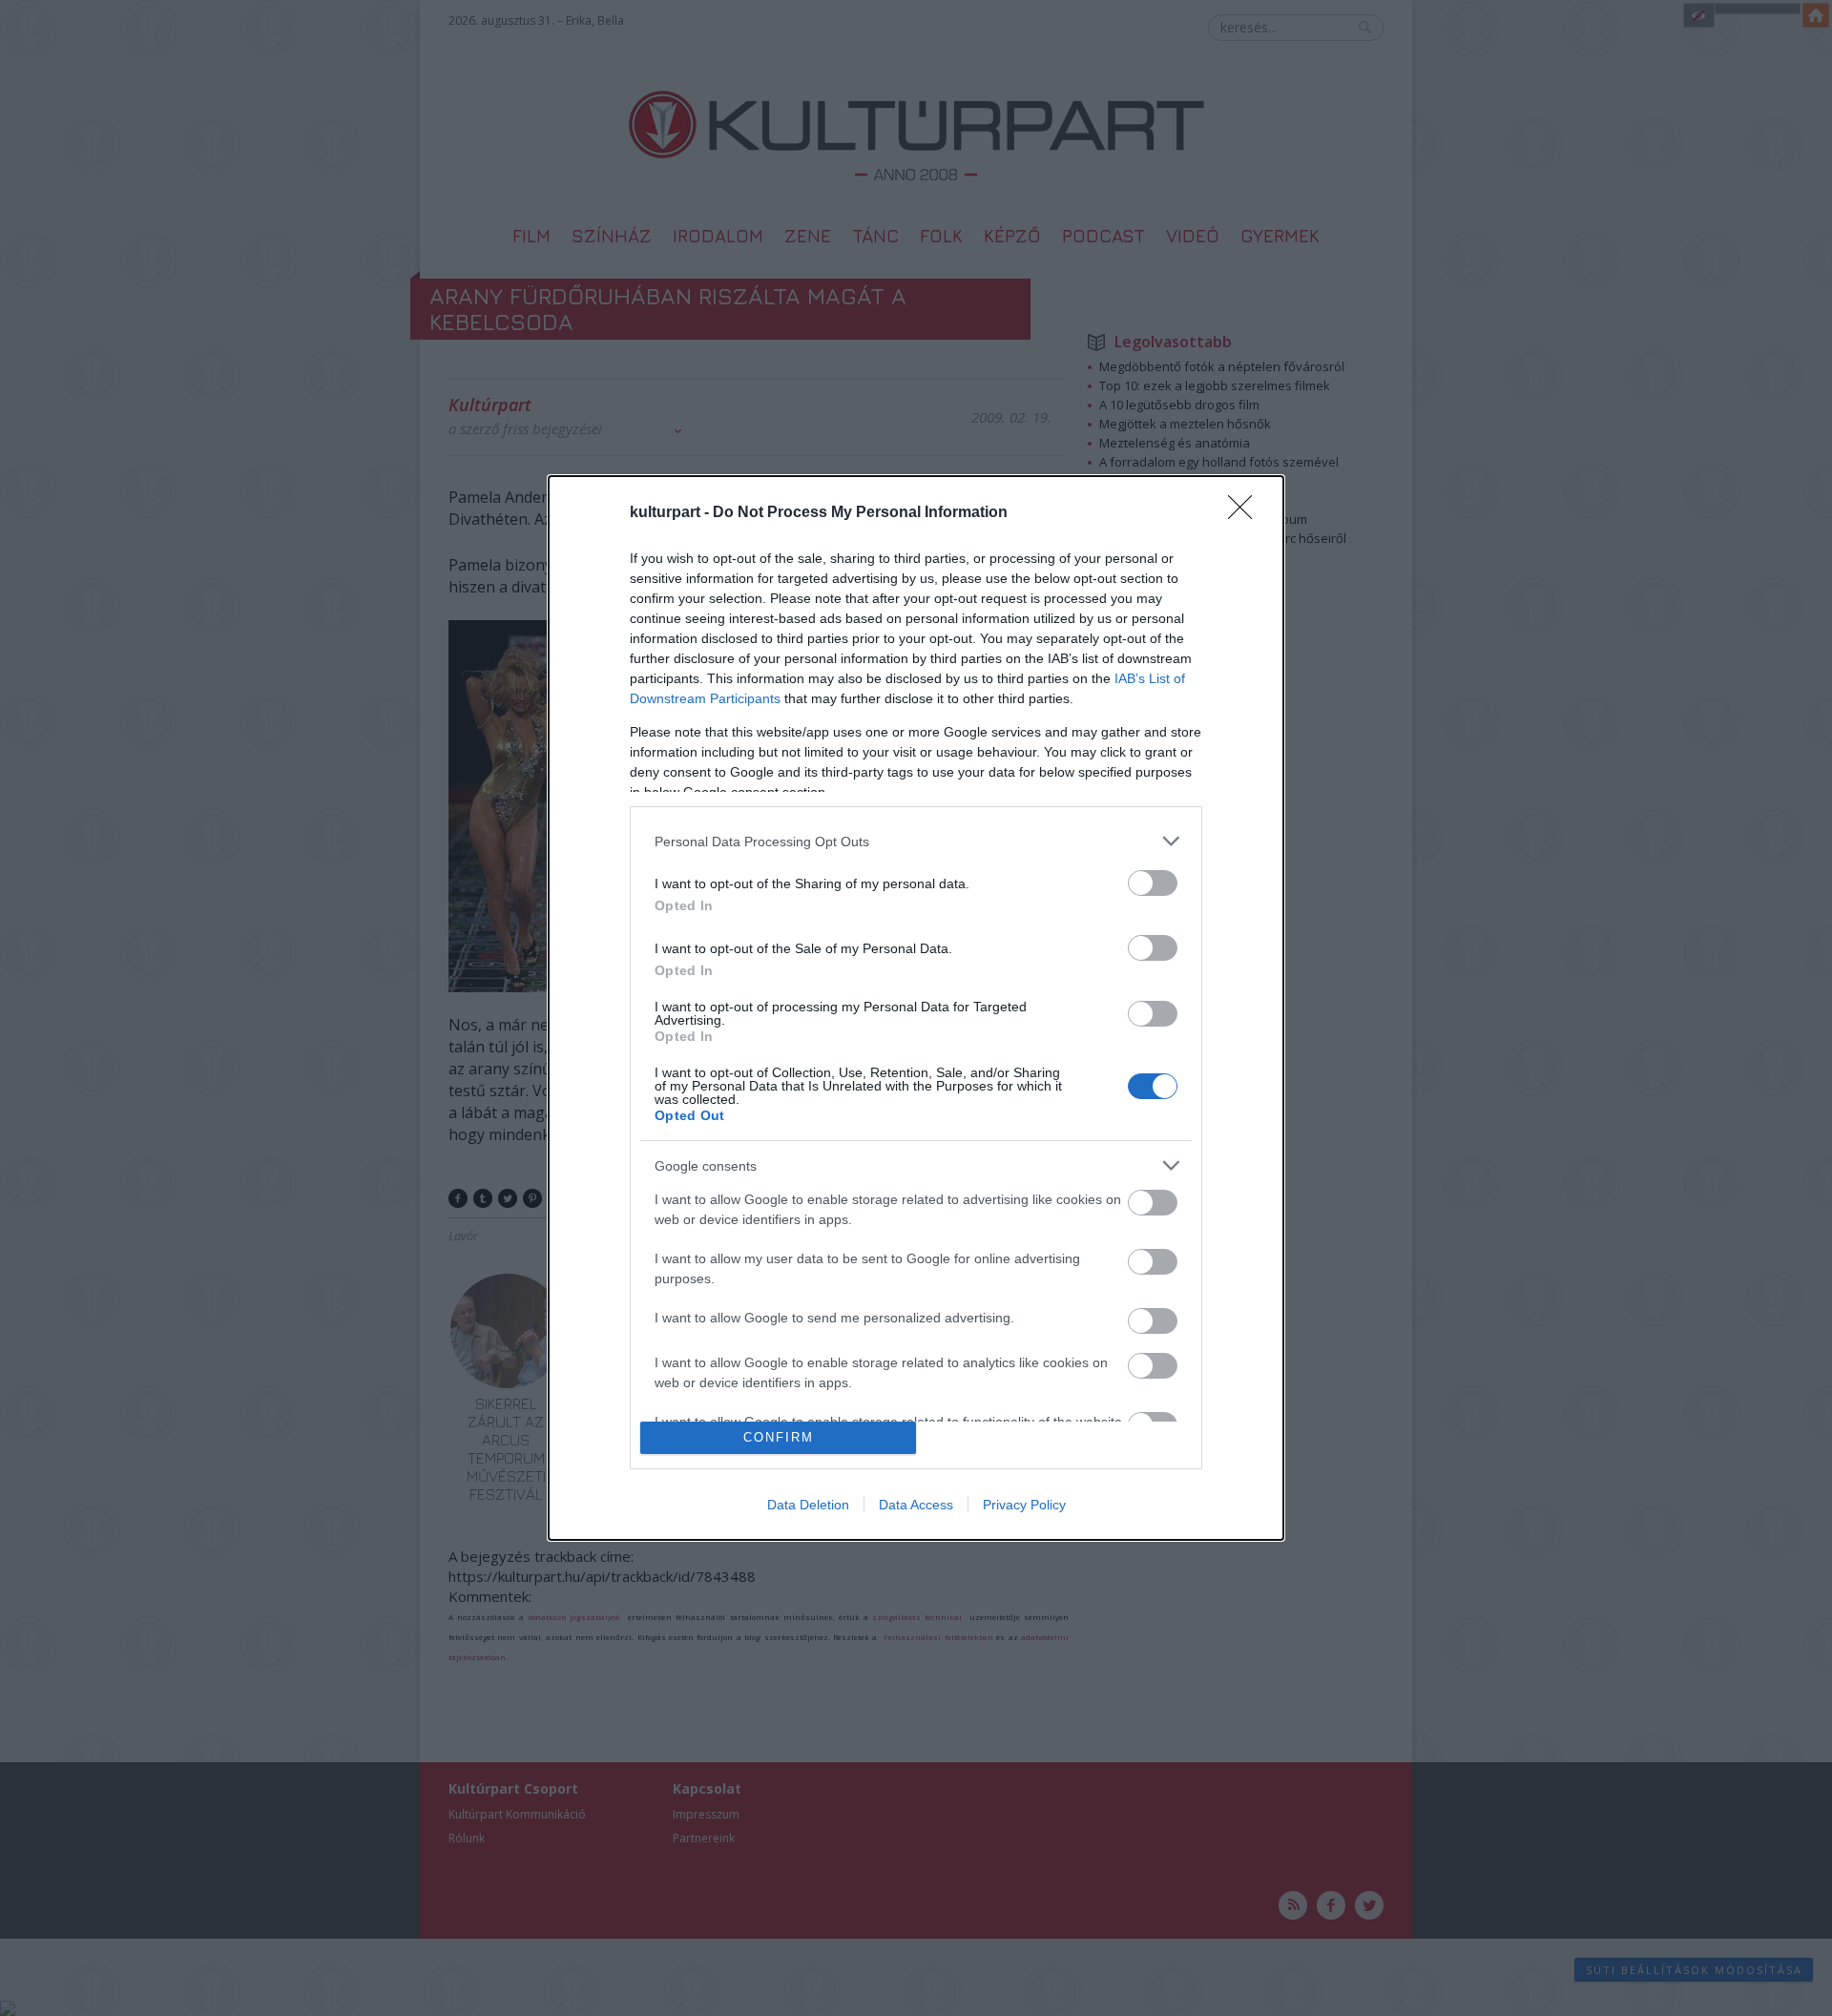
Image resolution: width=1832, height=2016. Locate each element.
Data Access (916, 1505)
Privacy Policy (1024, 1505)
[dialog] (916, 1008)
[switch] (1153, 883)
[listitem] (916, 841)
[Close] (1246, 513)
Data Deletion (808, 1505)
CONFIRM (779, 1437)
